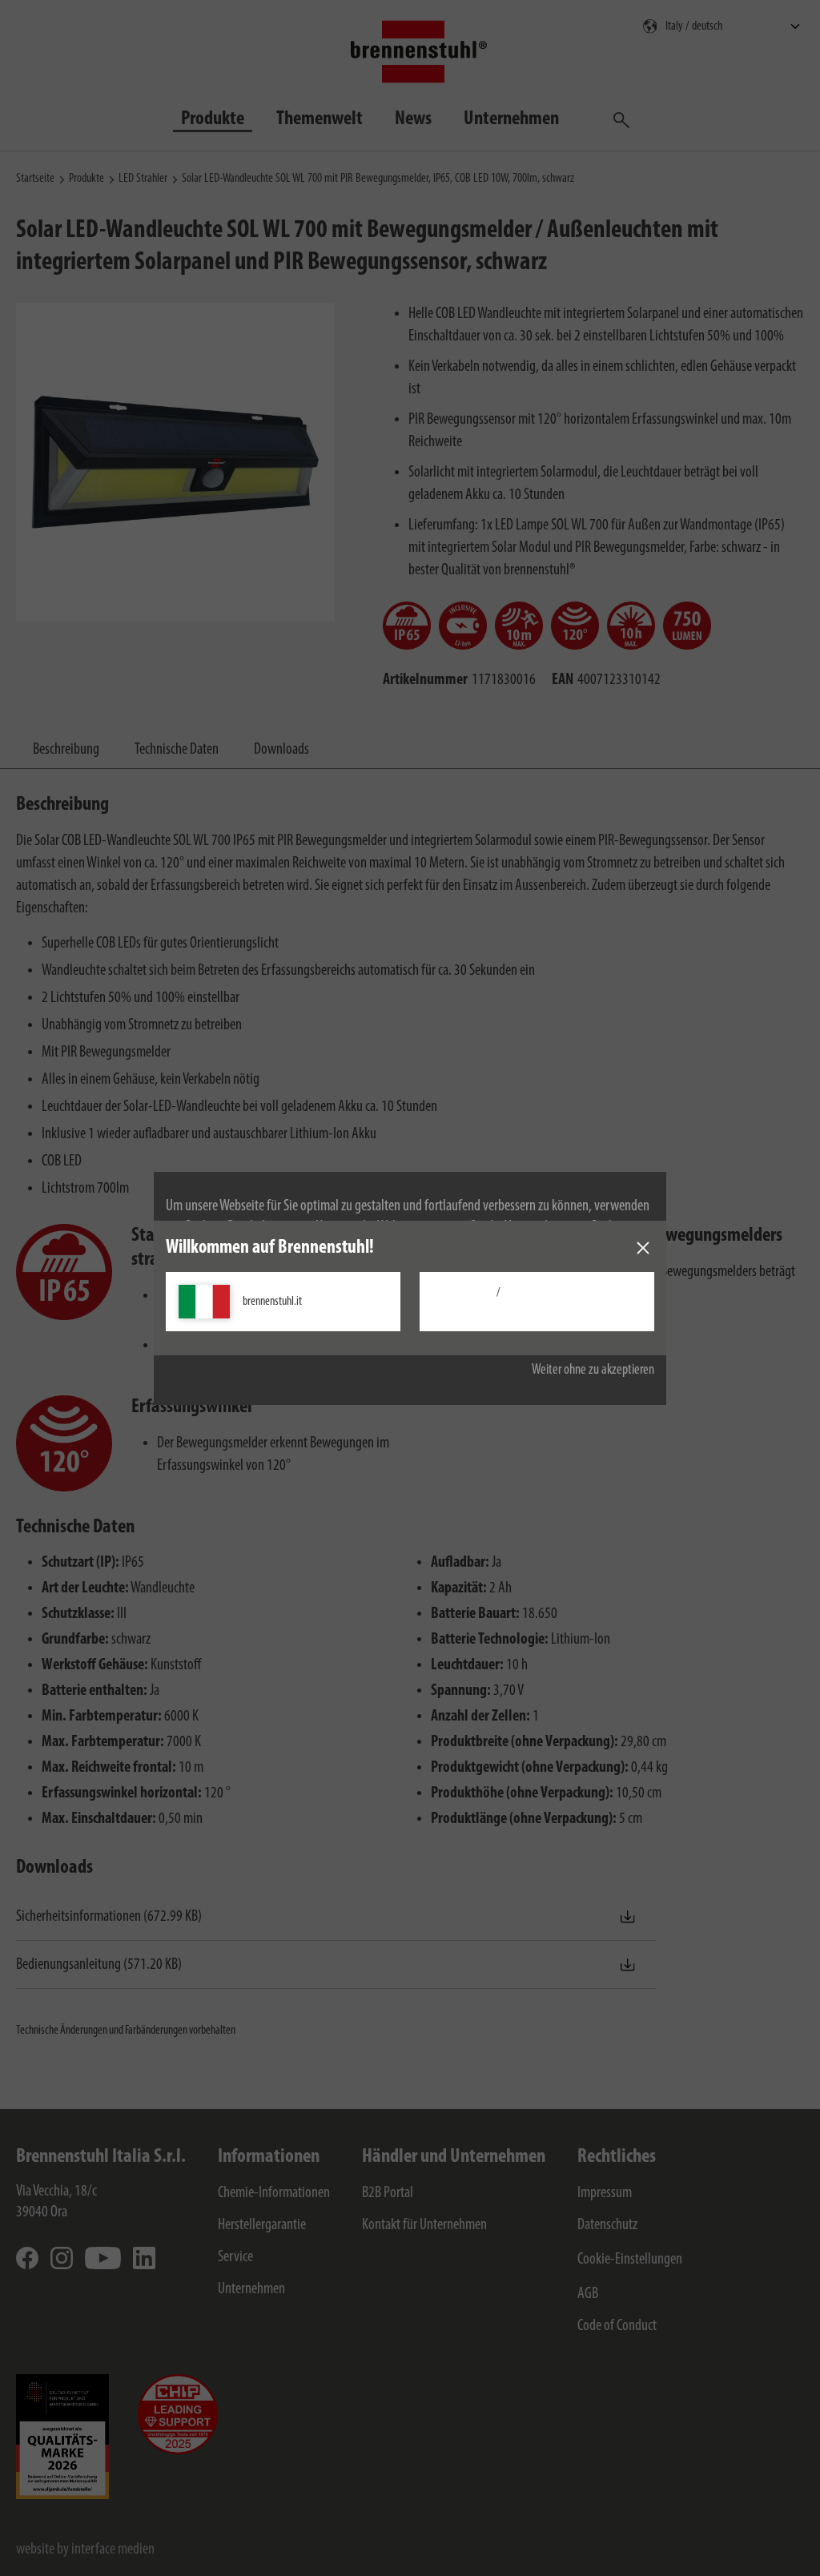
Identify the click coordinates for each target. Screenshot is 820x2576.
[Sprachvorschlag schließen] (643, 1248)
